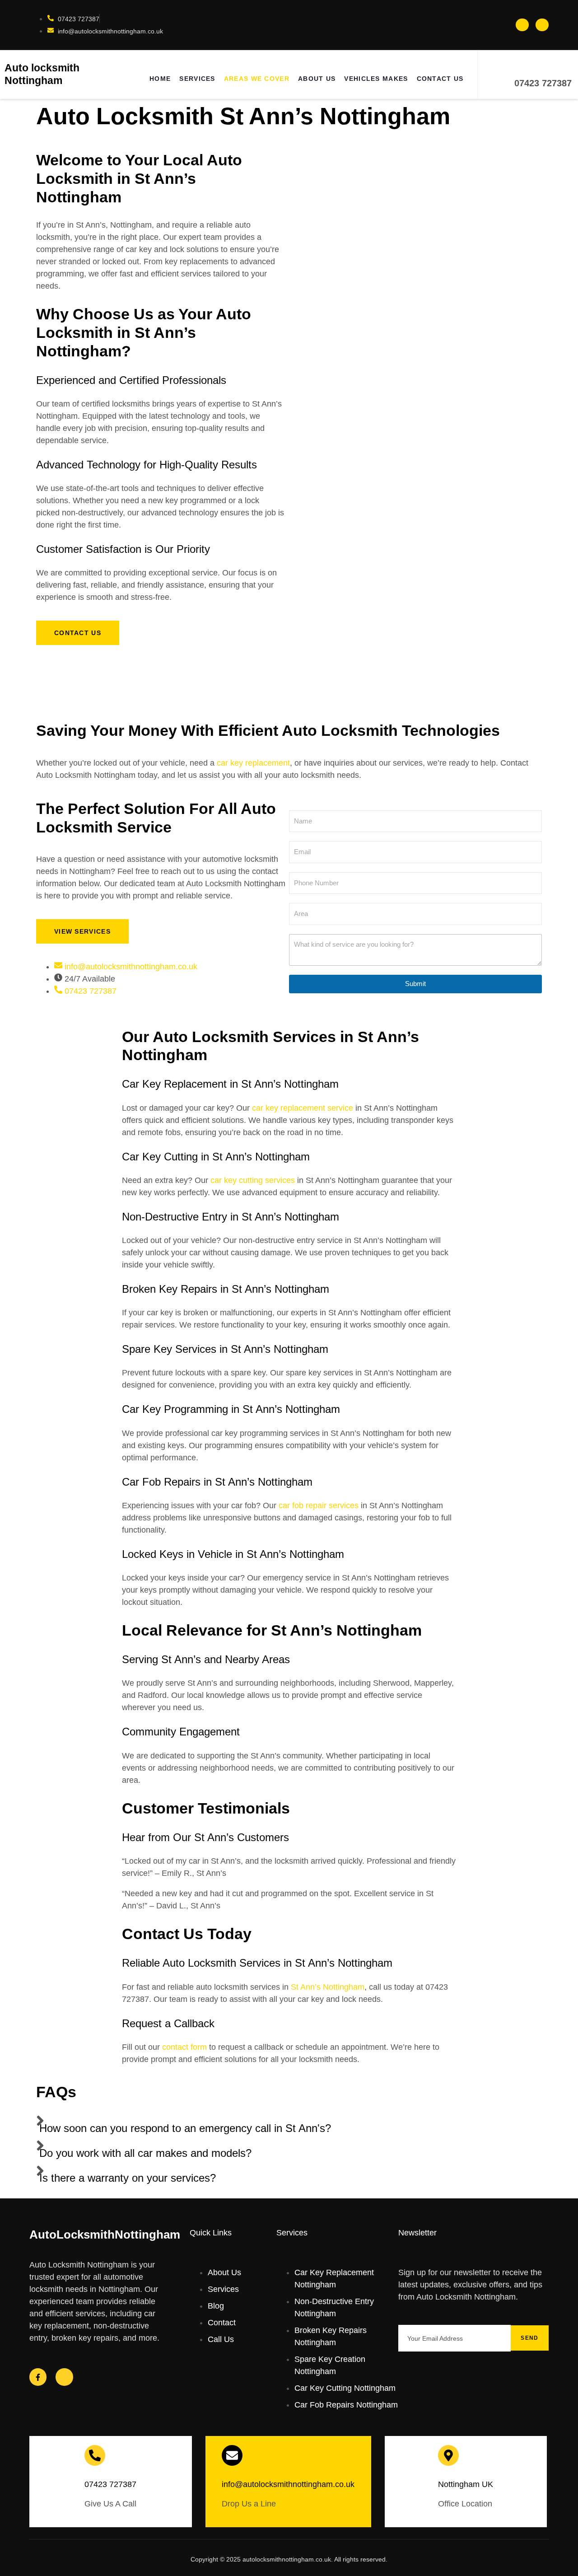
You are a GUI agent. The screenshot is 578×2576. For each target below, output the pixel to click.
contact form (184, 2047)
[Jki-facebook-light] (522, 25)
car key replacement (253, 763)
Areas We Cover (257, 79)
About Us (317, 79)
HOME (160, 79)
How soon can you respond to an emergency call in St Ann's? (185, 2128)
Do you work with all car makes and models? (145, 2153)
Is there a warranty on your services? (128, 2178)
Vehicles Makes (376, 79)
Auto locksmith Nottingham (42, 74)
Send (529, 2338)
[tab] (289, 2123)
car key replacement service (303, 1108)
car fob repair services (319, 1505)
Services (197, 79)
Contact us (440, 79)
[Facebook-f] (38, 2377)
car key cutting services (253, 1180)
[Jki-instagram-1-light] (542, 25)
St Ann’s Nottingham (328, 1987)
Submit (415, 984)
